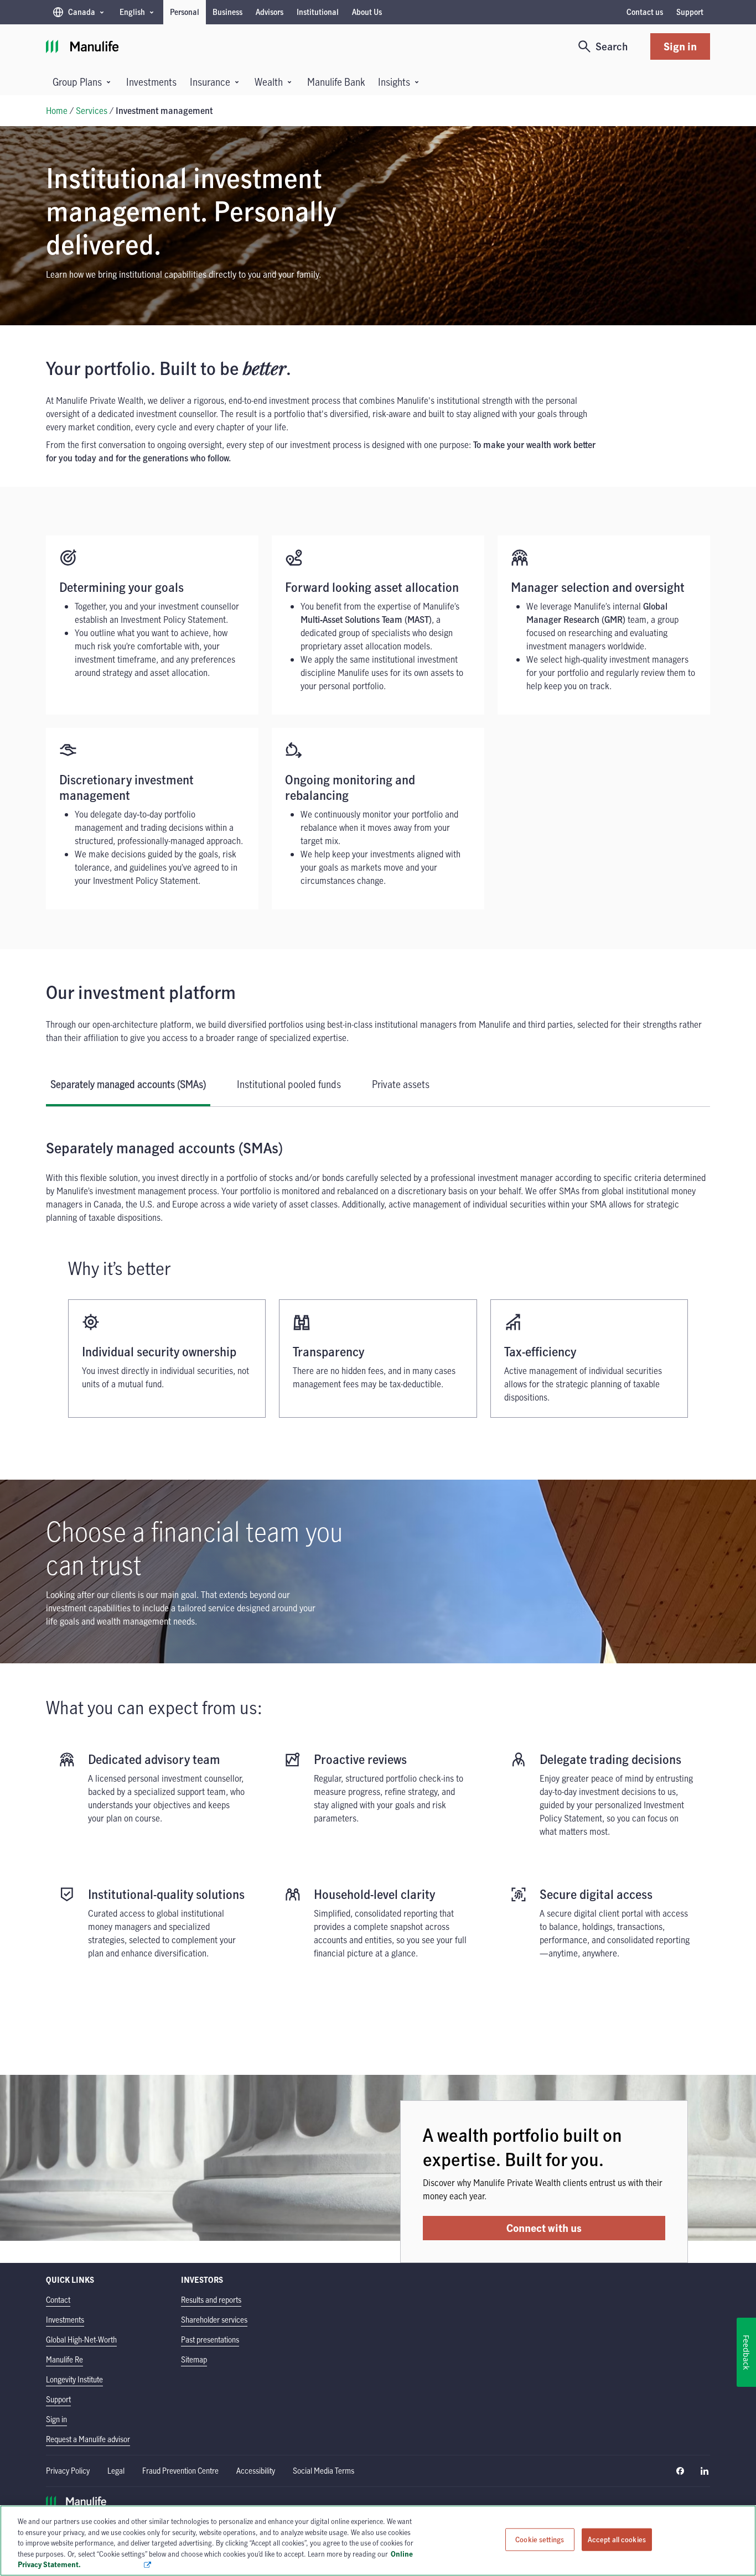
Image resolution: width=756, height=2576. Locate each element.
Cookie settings (540, 2539)
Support (690, 12)
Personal (185, 12)
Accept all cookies (617, 2539)
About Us (367, 12)
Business (227, 12)
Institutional (318, 12)
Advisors (270, 12)
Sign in (680, 46)
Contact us (645, 12)
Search (612, 46)
